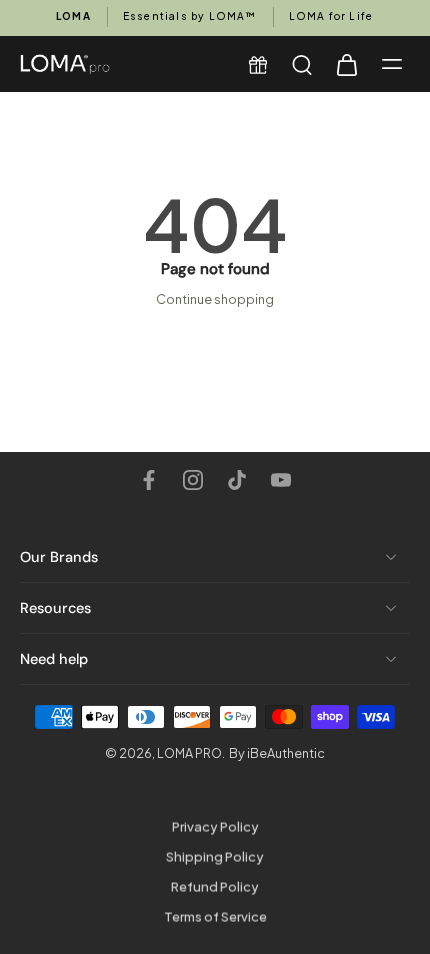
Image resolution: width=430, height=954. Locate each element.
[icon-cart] (346, 64)
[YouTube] (281, 480)
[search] (302, 64)
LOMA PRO (189, 754)
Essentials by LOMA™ (190, 16)
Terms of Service (215, 916)
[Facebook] (149, 480)
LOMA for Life (331, 16)
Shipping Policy (215, 857)
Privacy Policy (215, 827)
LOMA (73, 16)
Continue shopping (215, 299)
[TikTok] (237, 480)
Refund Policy (215, 887)
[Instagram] (193, 480)
